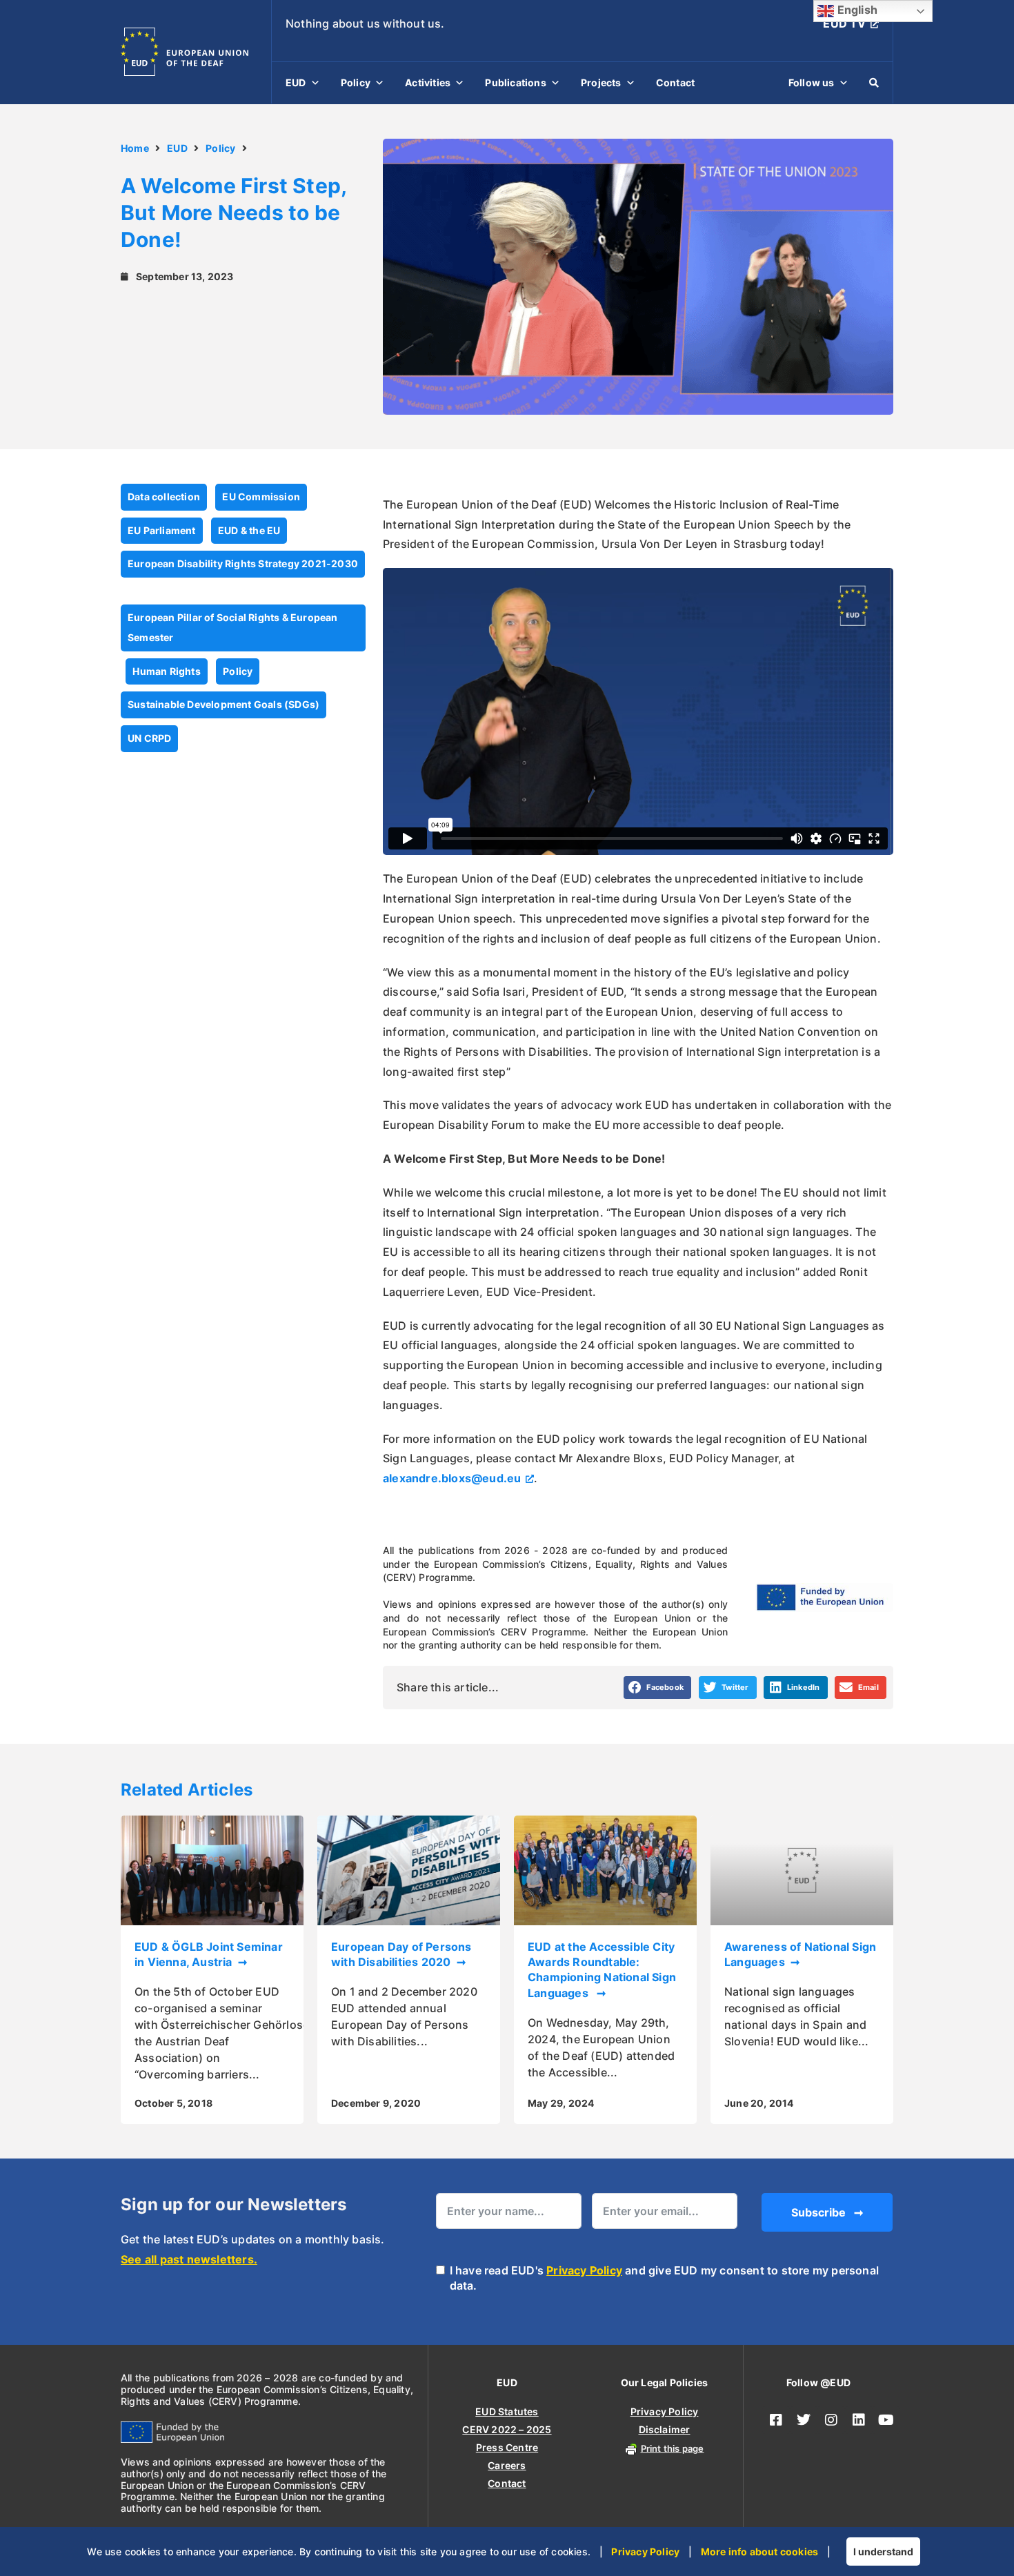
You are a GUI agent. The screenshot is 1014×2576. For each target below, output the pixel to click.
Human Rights (166, 671)
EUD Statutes (507, 2411)
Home (135, 148)
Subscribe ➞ (827, 2212)
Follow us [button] (812, 82)
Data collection (164, 496)
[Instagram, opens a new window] (831, 2420)
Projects (601, 82)
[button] (658, 1688)
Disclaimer (665, 2429)
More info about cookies (760, 2552)
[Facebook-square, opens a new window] (776, 2420)
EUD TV (844, 23)
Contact (675, 82)
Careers (507, 2465)
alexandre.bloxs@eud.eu (452, 1478)
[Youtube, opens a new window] (886, 2420)
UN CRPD (149, 738)
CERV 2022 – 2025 (507, 2429)
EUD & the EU (249, 530)
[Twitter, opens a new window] (804, 2420)
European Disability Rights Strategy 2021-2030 (243, 563)
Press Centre (507, 2447)
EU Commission (261, 496)
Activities (428, 82)
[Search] (874, 83)
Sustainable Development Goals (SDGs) (223, 704)
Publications (515, 82)
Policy (356, 82)
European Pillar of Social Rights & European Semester (233, 627)
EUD (296, 82)
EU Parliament (162, 530)
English (856, 10)
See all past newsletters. (189, 2259)
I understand (883, 2552)
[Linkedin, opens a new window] (859, 2420)
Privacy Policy (584, 2270)
